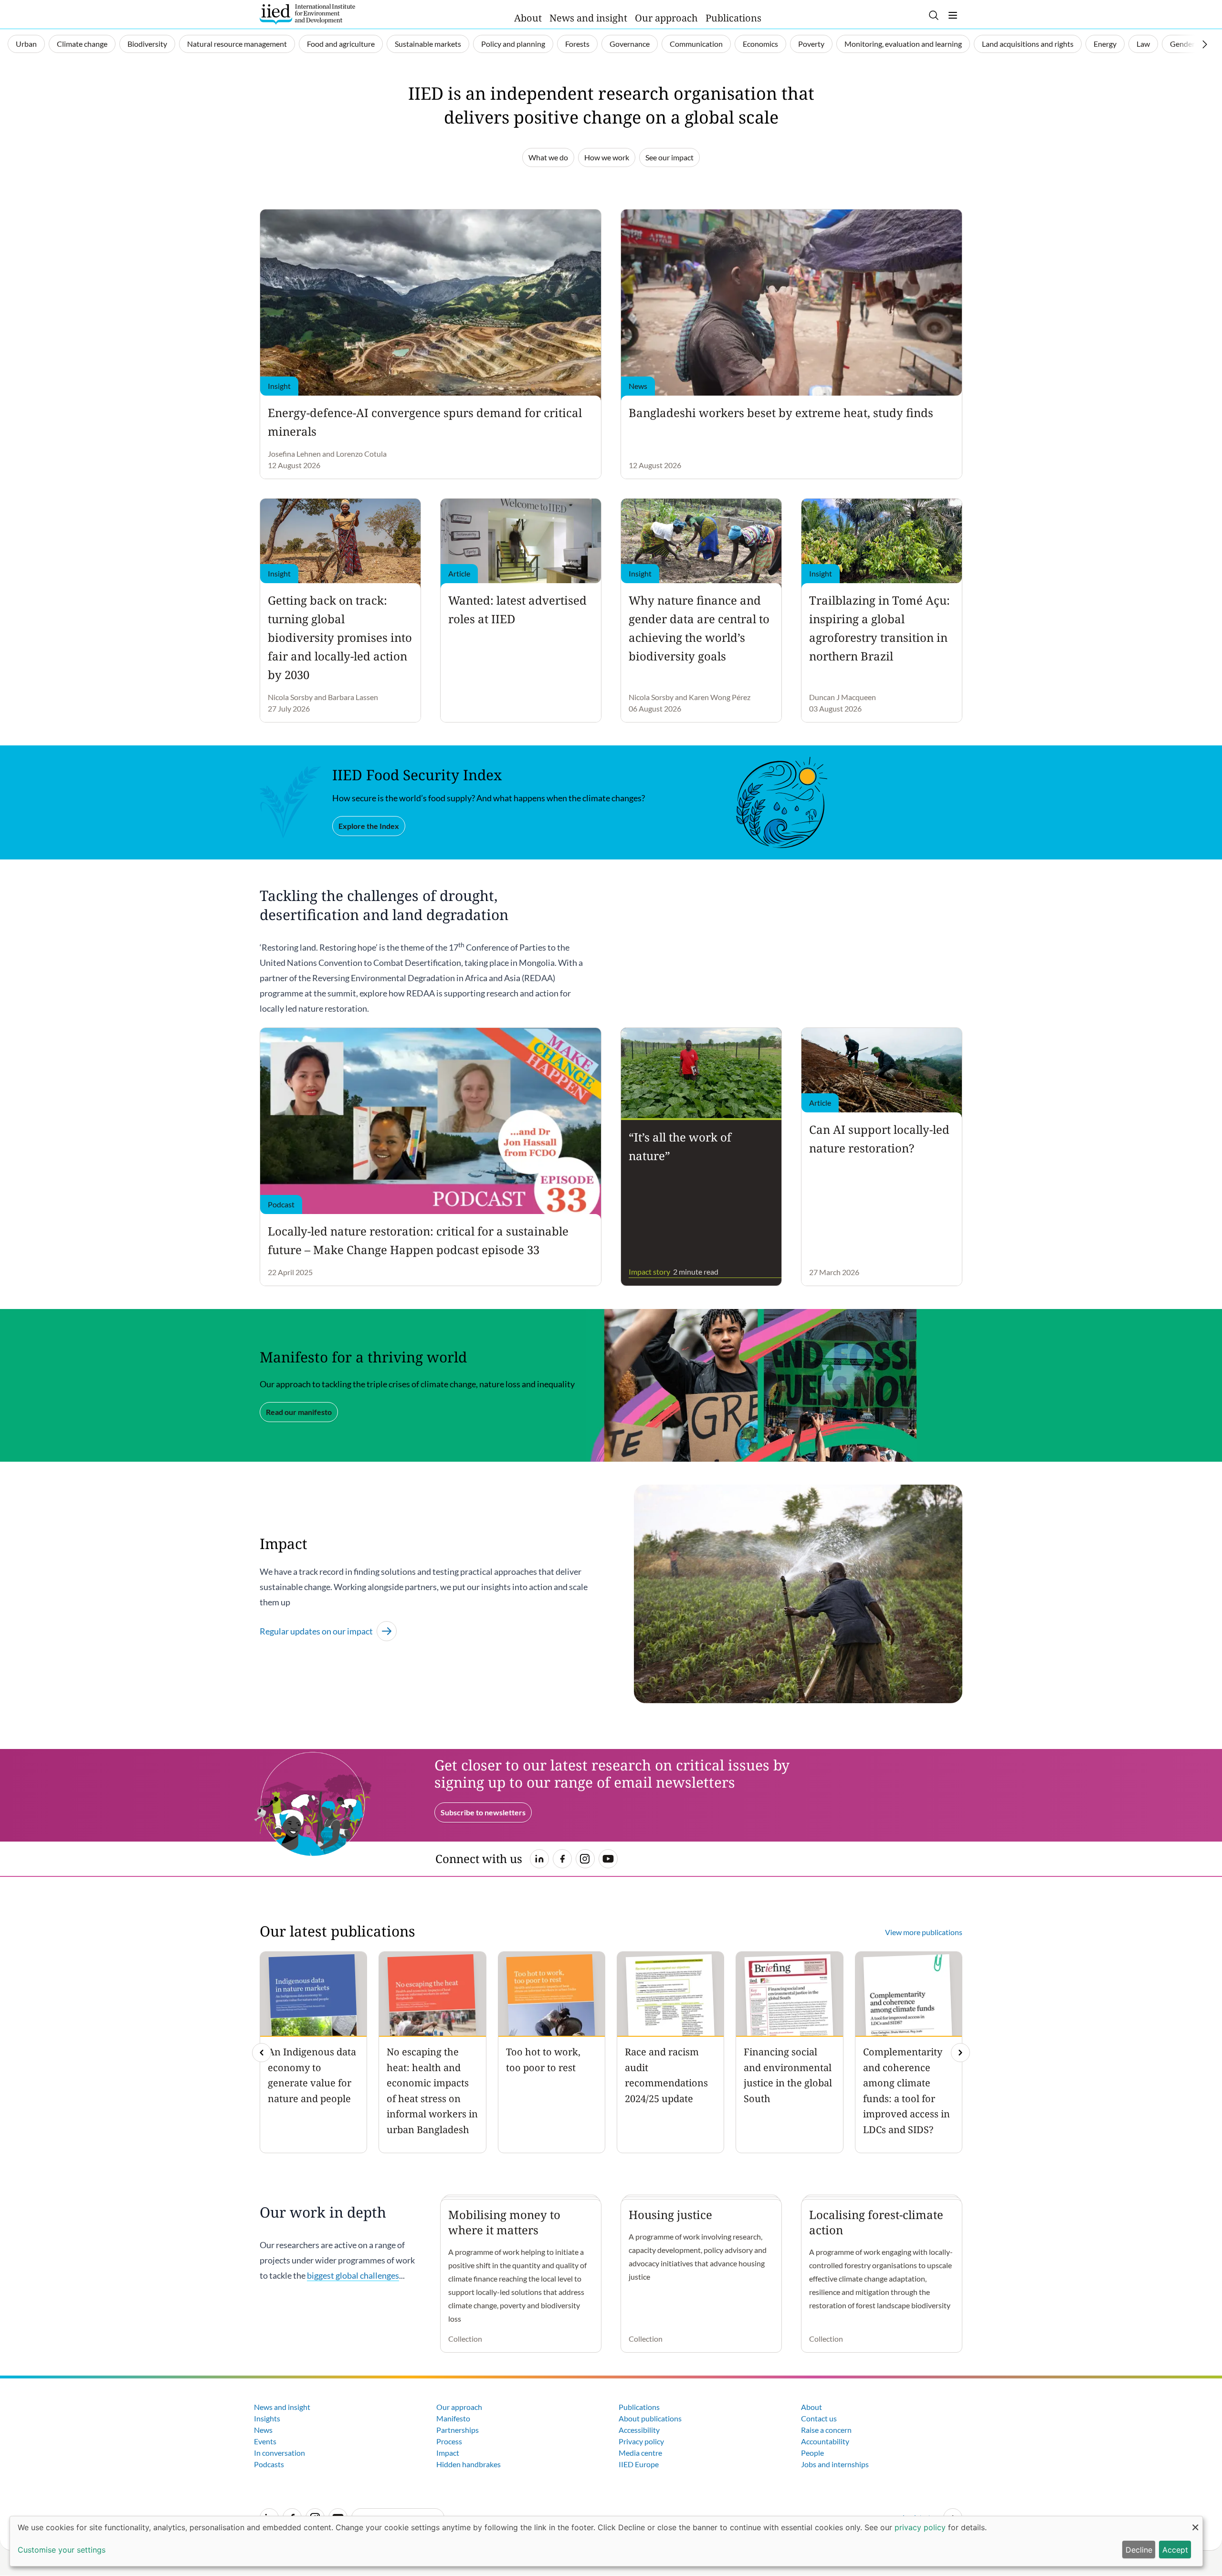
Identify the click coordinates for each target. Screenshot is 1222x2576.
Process (449, 2441)
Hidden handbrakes (469, 2464)
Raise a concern (826, 2430)
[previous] (262, 2052)
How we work (607, 157)
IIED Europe (639, 2464)
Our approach (666, 18)
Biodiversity (147, 44)
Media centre (640, 2453)
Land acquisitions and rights (1028, 44)
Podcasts (269, 2464)
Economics (760, 44)
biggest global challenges (353, 2275)
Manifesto (453, 2418)
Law (1143, 44)
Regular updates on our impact (316, 1631)
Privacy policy (641, 2441)
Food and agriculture (341, 44)
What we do (548, 157)
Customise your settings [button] (62, 2550)
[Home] (307, 14)
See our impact (669, 157)
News (263, 2430)
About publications (650, 2418)
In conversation (279, 2453)
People (812, 2453)
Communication (696, 44)
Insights (267, 2418)
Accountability (825, 2441)
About (528, 18)
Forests (577, 44)
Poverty (811, 44)
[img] (960, 2052)
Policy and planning (513, 44)
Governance (630, 44)
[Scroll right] (1205, 44)
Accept (1175, 2550)
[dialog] (606, 2541)
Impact (448, 2453)
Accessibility (639, 2430)
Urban (26, 44)
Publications (733, 18)
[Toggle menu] (953, 15)
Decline (1139, 2550)
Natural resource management (237, 44)
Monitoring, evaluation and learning (903, 44)
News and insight (588, 18)
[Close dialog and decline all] (1195, 2522)
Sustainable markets (428, 44)
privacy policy (920, 2527)
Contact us (819, 2418)
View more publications (924, 1932)
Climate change (82, 44)
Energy (1105, 44)
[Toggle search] (934, 15)
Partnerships (458, 2430)
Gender (1182, 44)
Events (265, 2441)
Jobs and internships (835, 2464)
